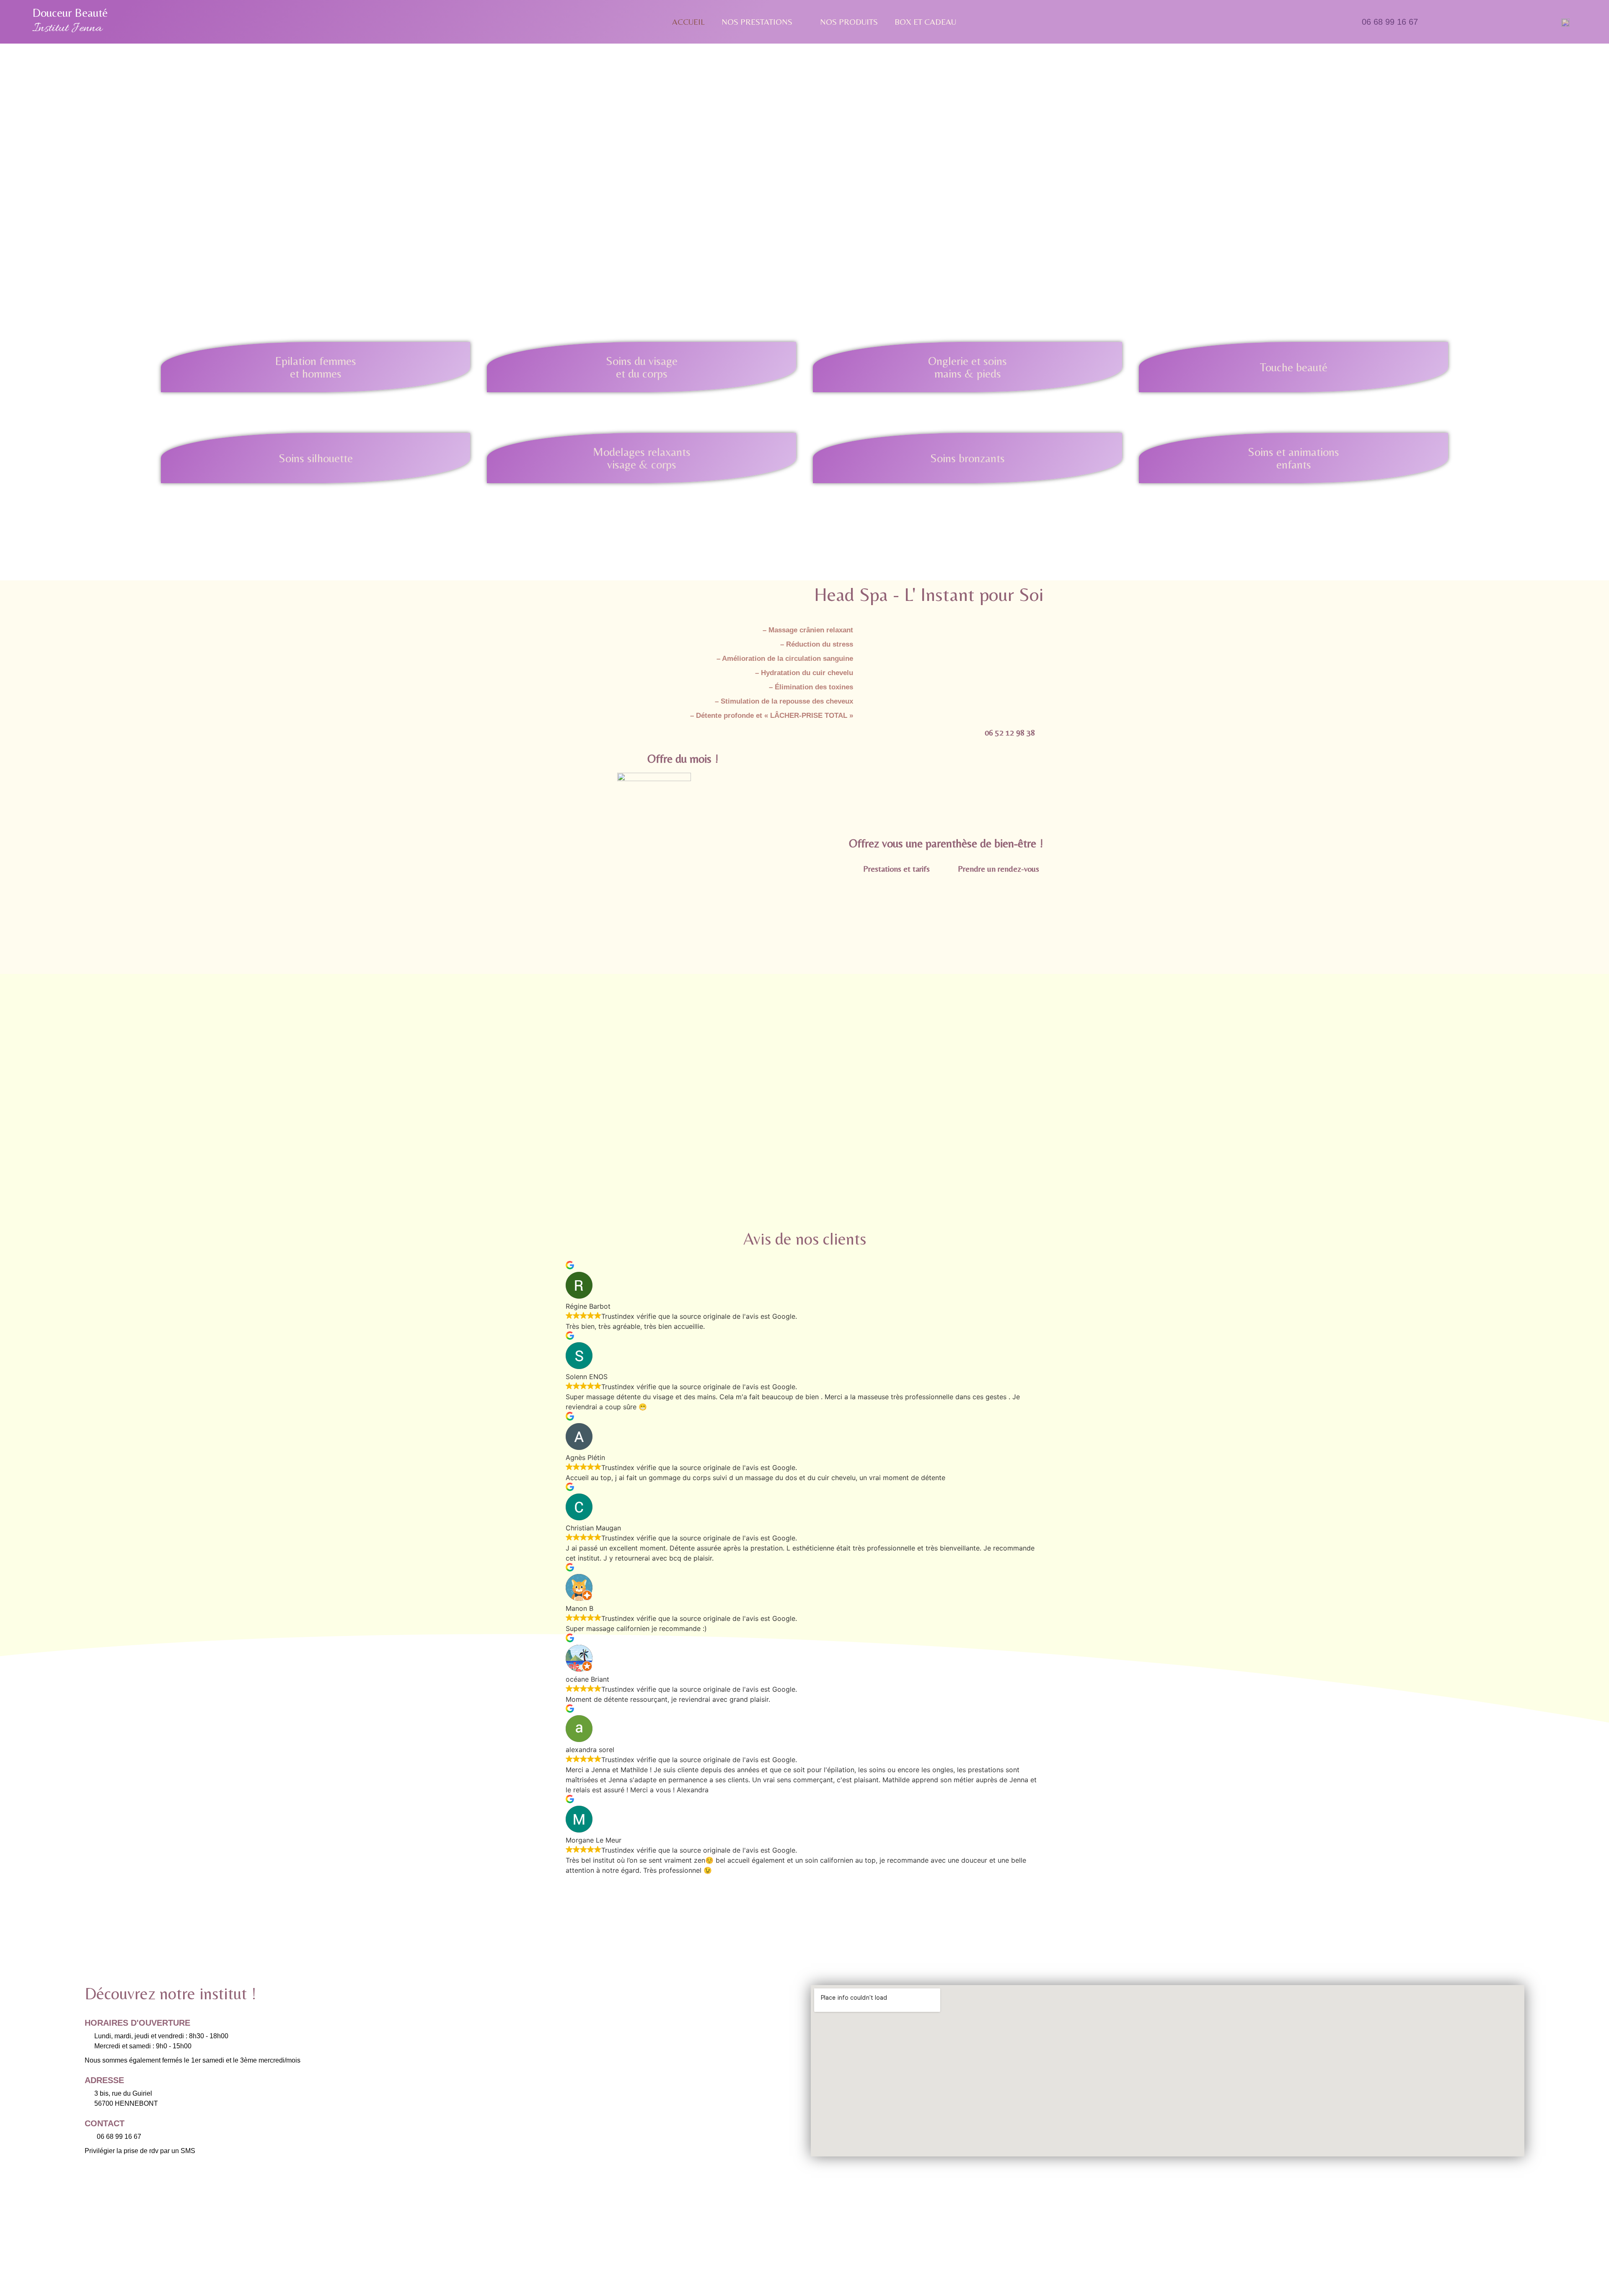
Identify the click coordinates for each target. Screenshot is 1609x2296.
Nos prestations (757, 22)
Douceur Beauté (70, 13)
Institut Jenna (67, 28)
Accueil (688, 22)
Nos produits (849, 22)
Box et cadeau (925, 22)
